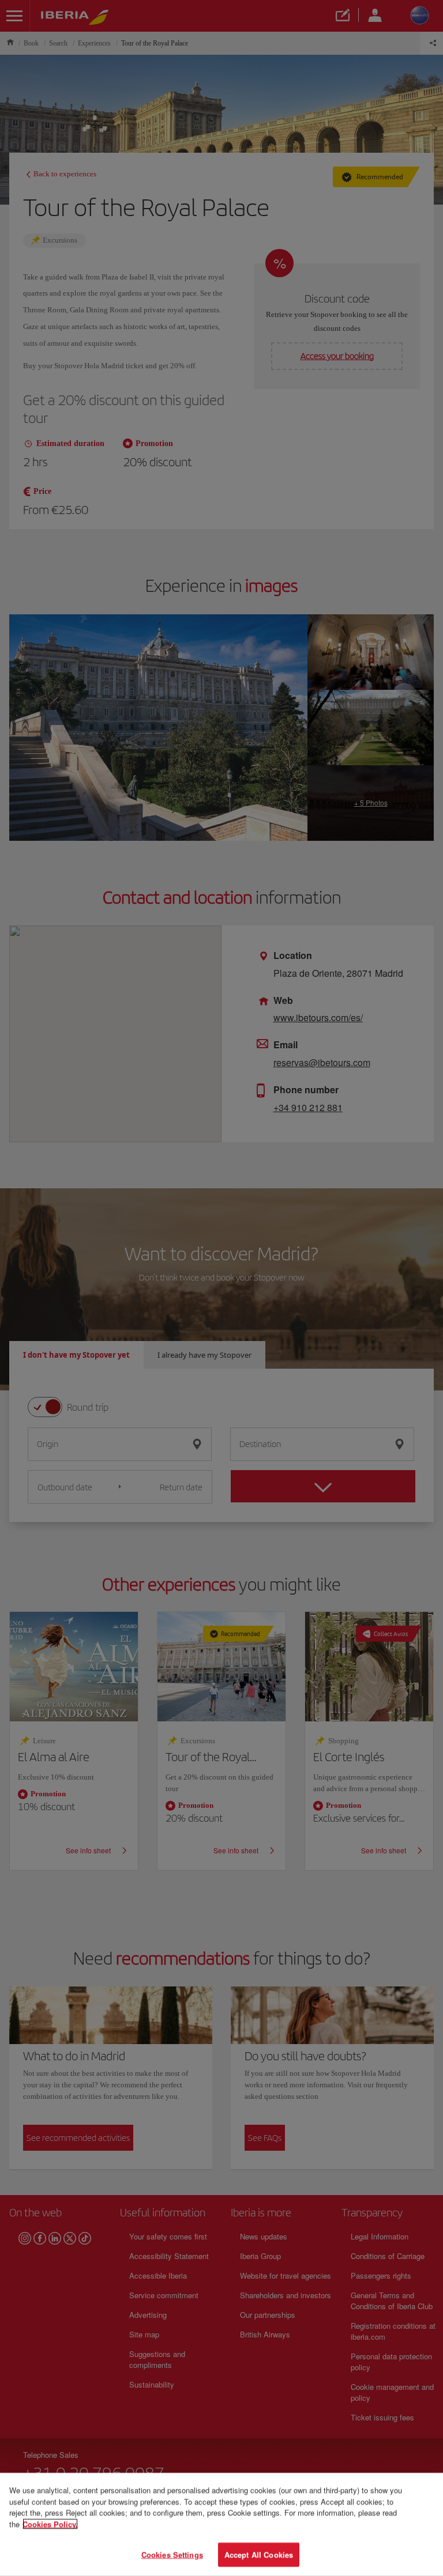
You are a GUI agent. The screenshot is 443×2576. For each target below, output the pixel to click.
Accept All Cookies (259, 2554)
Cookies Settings (172, 2554)
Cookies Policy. (50, 2524)
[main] (221, 2524)
